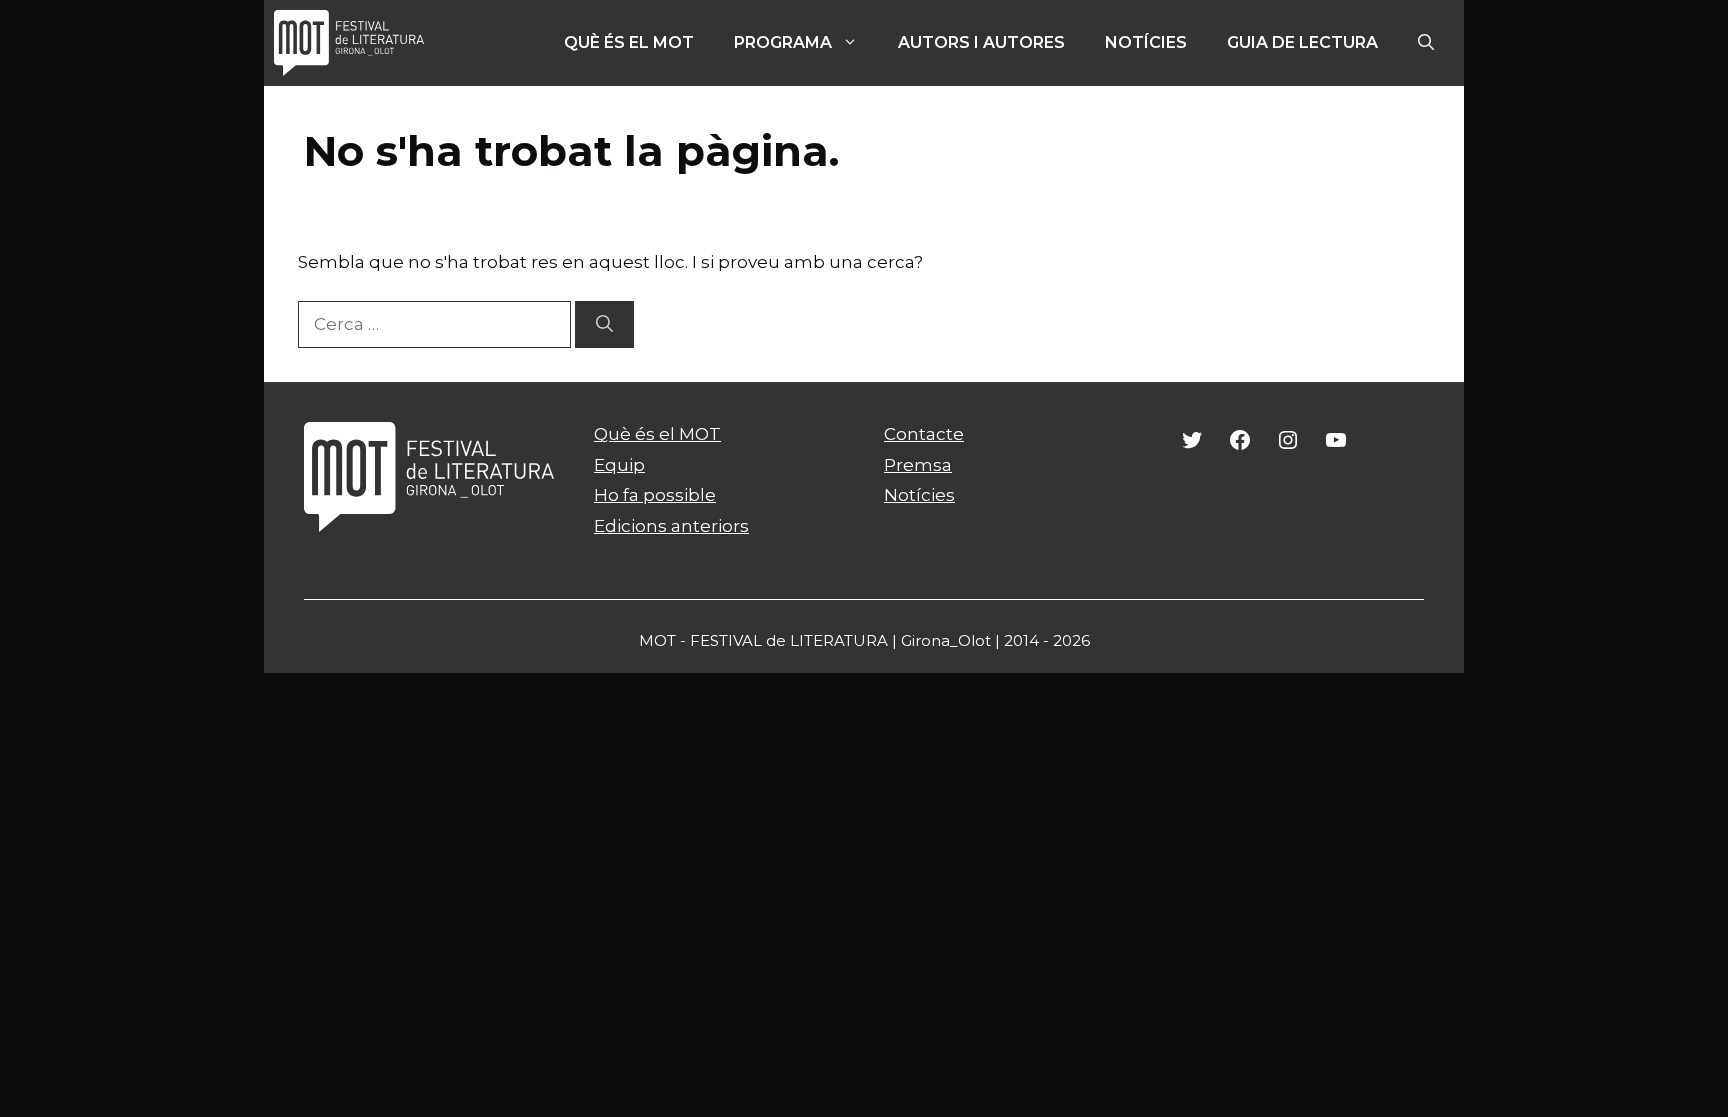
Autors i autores (981, 42)
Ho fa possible (655, 495)
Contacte (924, 434)
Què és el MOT (629, 42)
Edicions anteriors (671, 526)
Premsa (918, 465)
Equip (619, 465)
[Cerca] (604, 325)
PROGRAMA (783, 42)
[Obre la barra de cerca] (1426, 43)
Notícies (1146, 42)
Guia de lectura (1302, 42)
